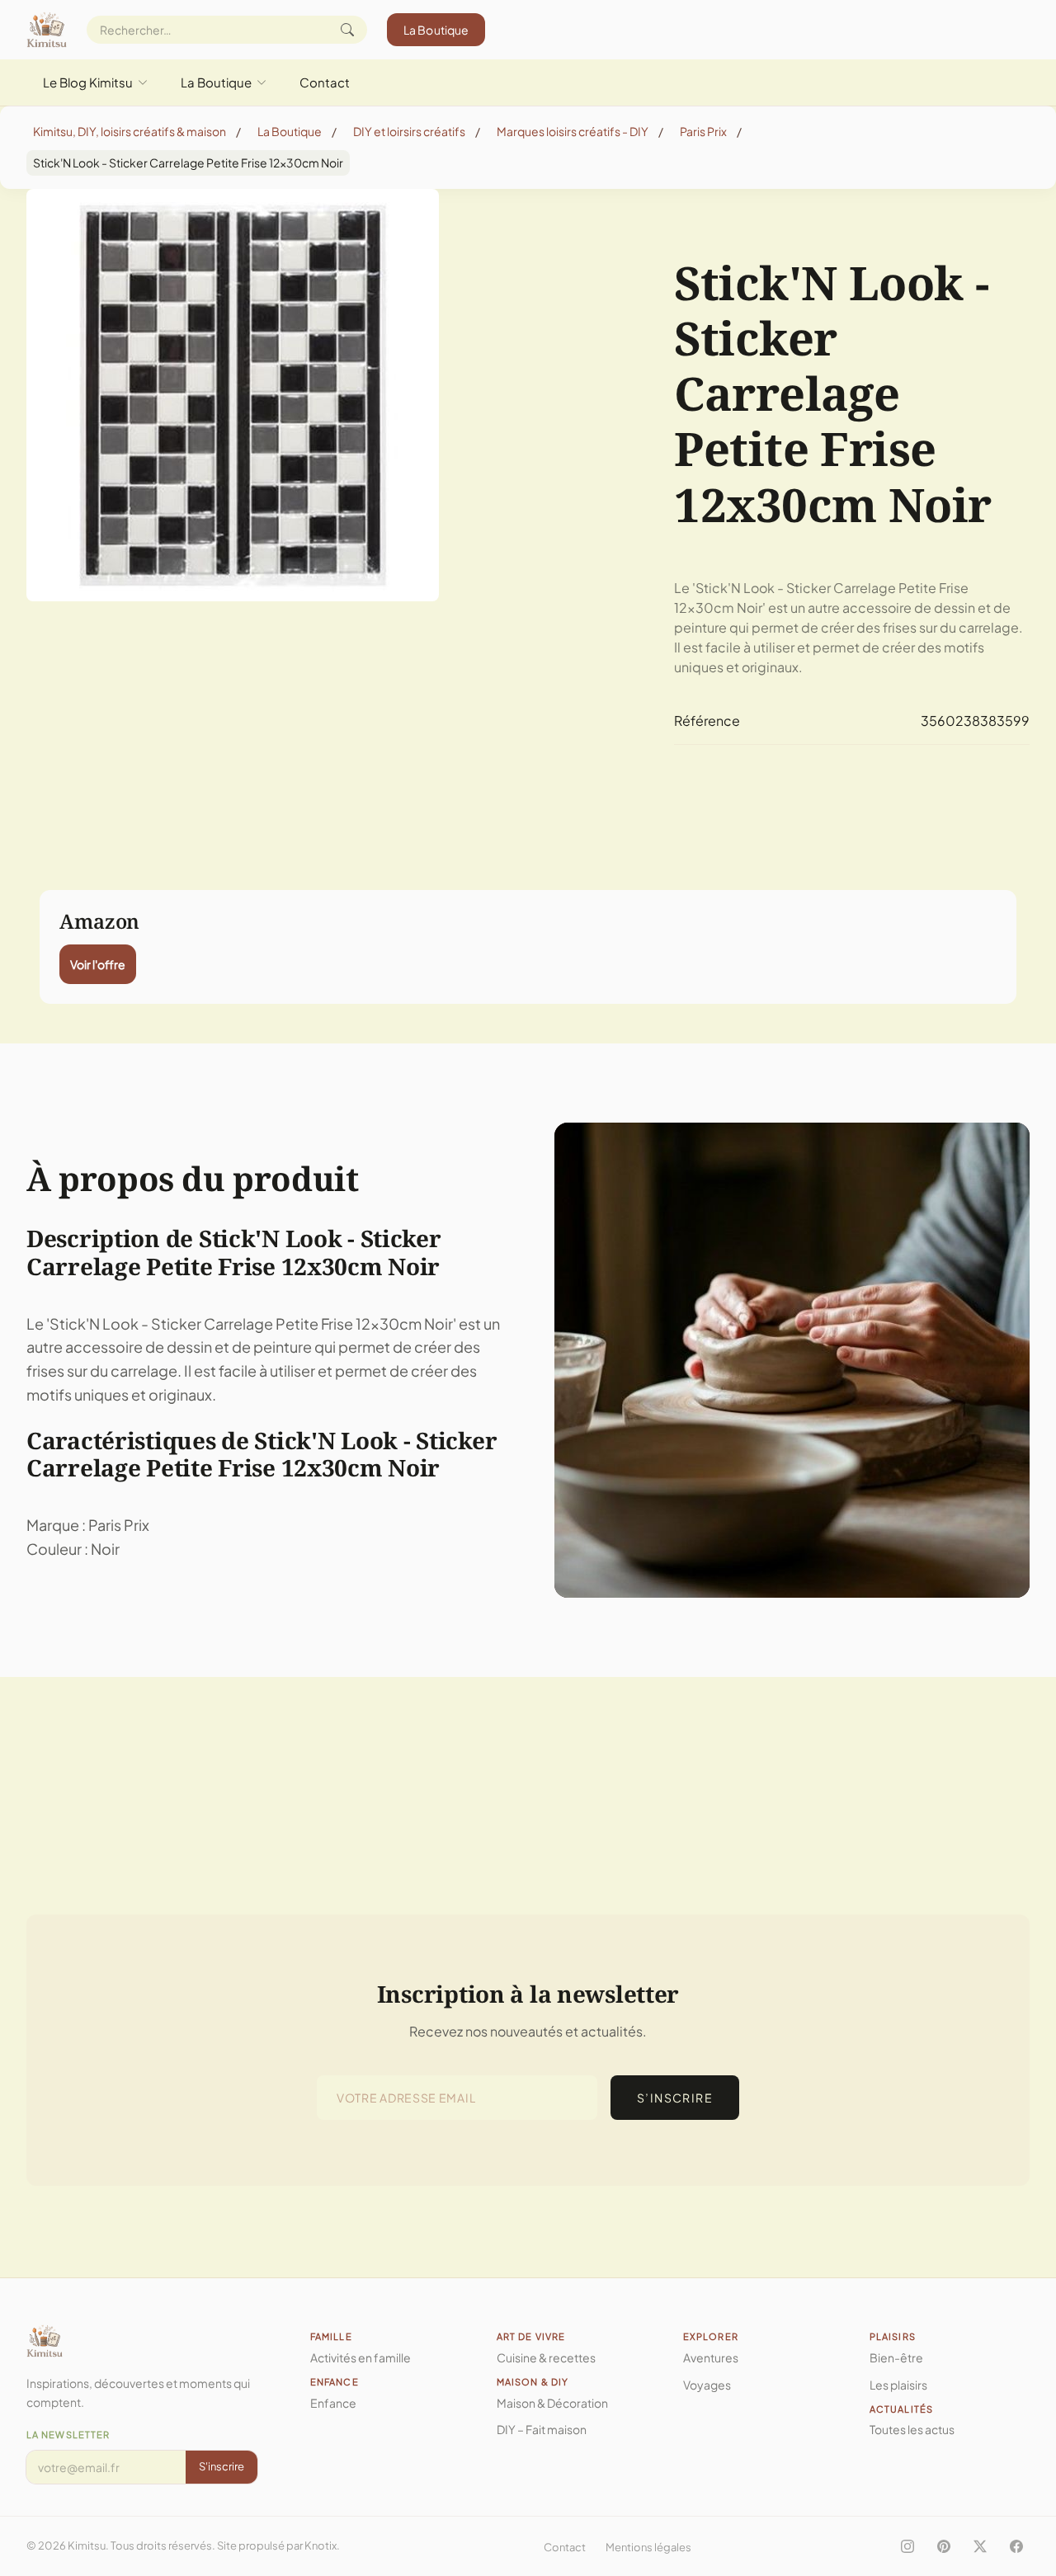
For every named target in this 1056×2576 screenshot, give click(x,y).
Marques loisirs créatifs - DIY (573, 131)
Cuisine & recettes (546, 2357)
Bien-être (896, 2357)
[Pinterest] (944, 2546)
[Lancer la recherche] (347, 30)
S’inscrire (675, 2098)
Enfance (333, 2403)
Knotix (321, 2545)
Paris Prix (703, 131)
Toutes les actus (912, 2429)
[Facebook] (1016, 2546)
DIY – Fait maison (542, 2429)
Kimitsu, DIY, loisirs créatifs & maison (130, 131)
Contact (325, 82)
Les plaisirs (898, 2385)
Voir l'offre (98, 964)
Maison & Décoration (552, 2403)
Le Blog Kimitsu (88, 82)
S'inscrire (222, 2466)
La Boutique (436, 30)
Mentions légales (648, 2547)
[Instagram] (907, 2546)
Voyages (707, 2385)
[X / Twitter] (980, 2546)
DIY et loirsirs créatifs (409, 131)
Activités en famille (361, 2357)
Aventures (711, 2357)
